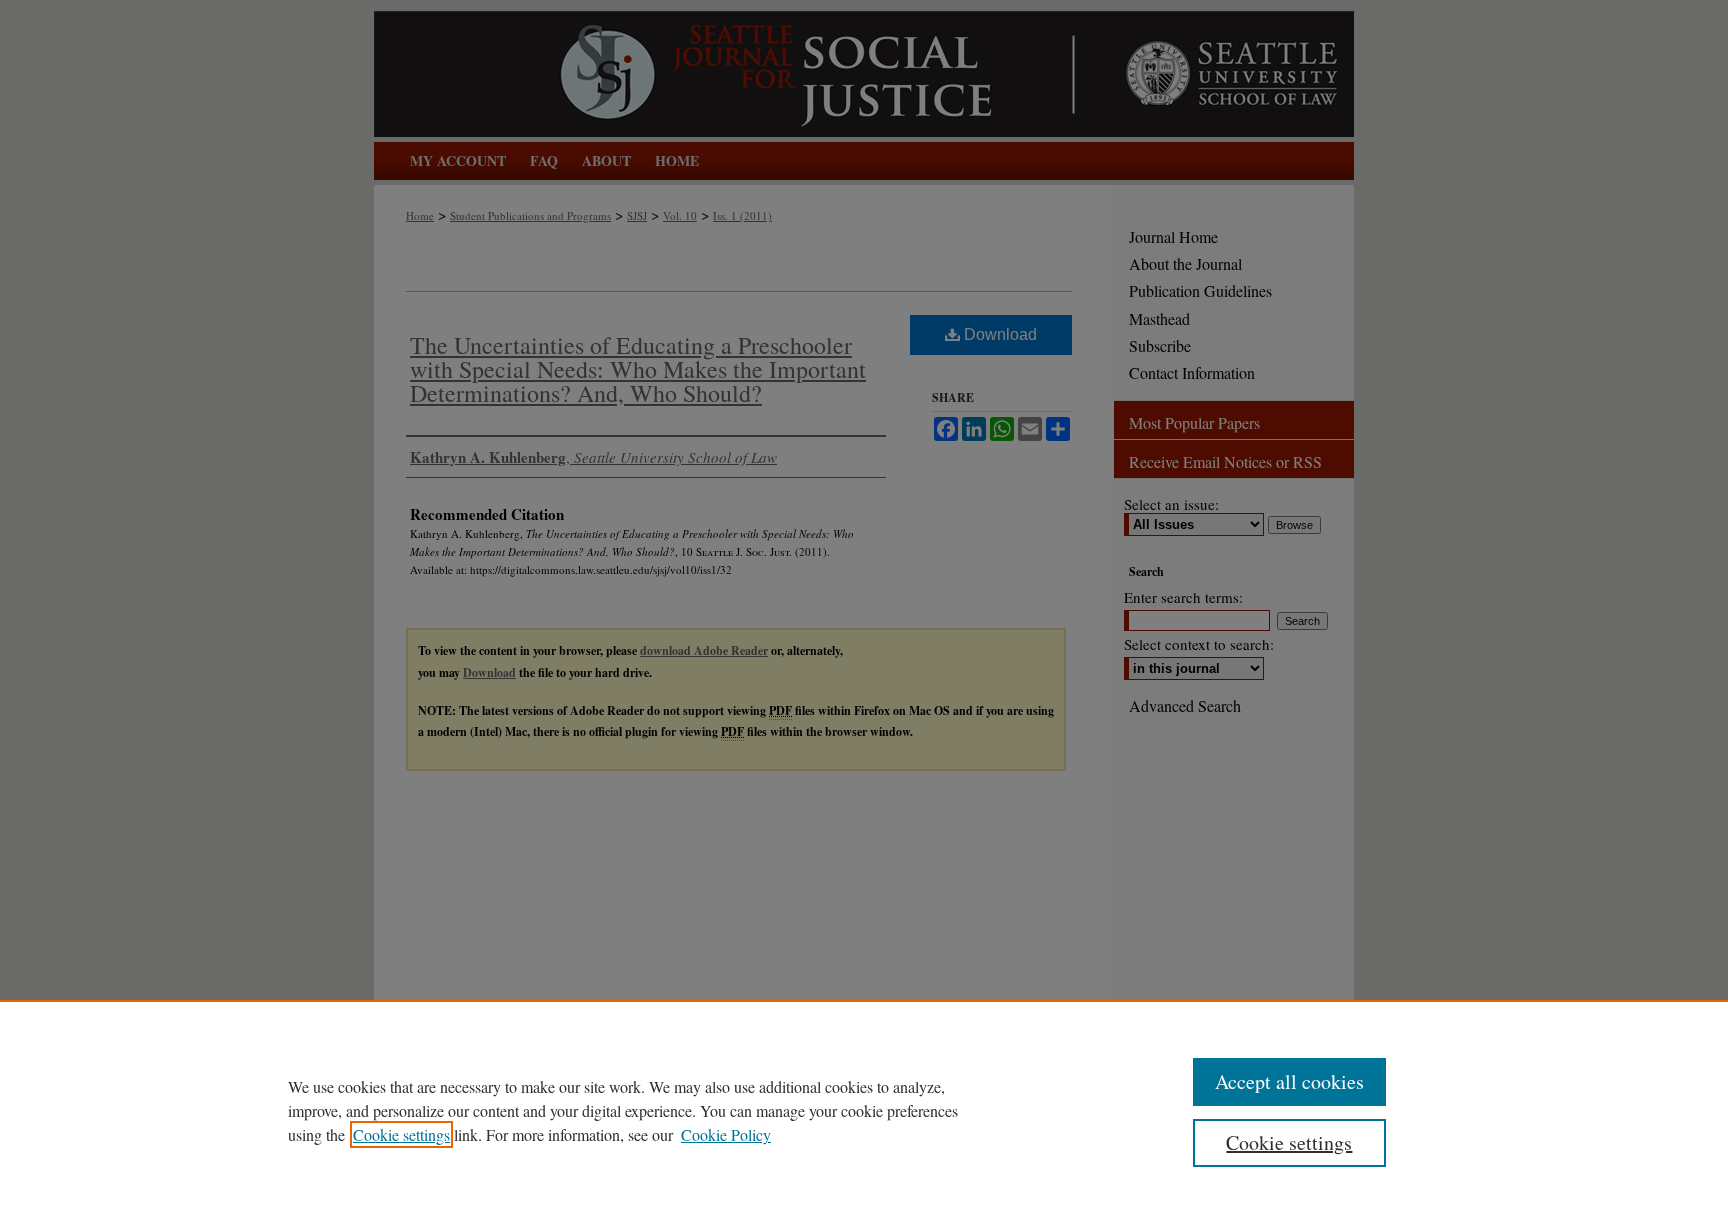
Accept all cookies (1289, 1081)
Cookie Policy (726, 1134)
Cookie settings (401, 1134)
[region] (864, 1110)
